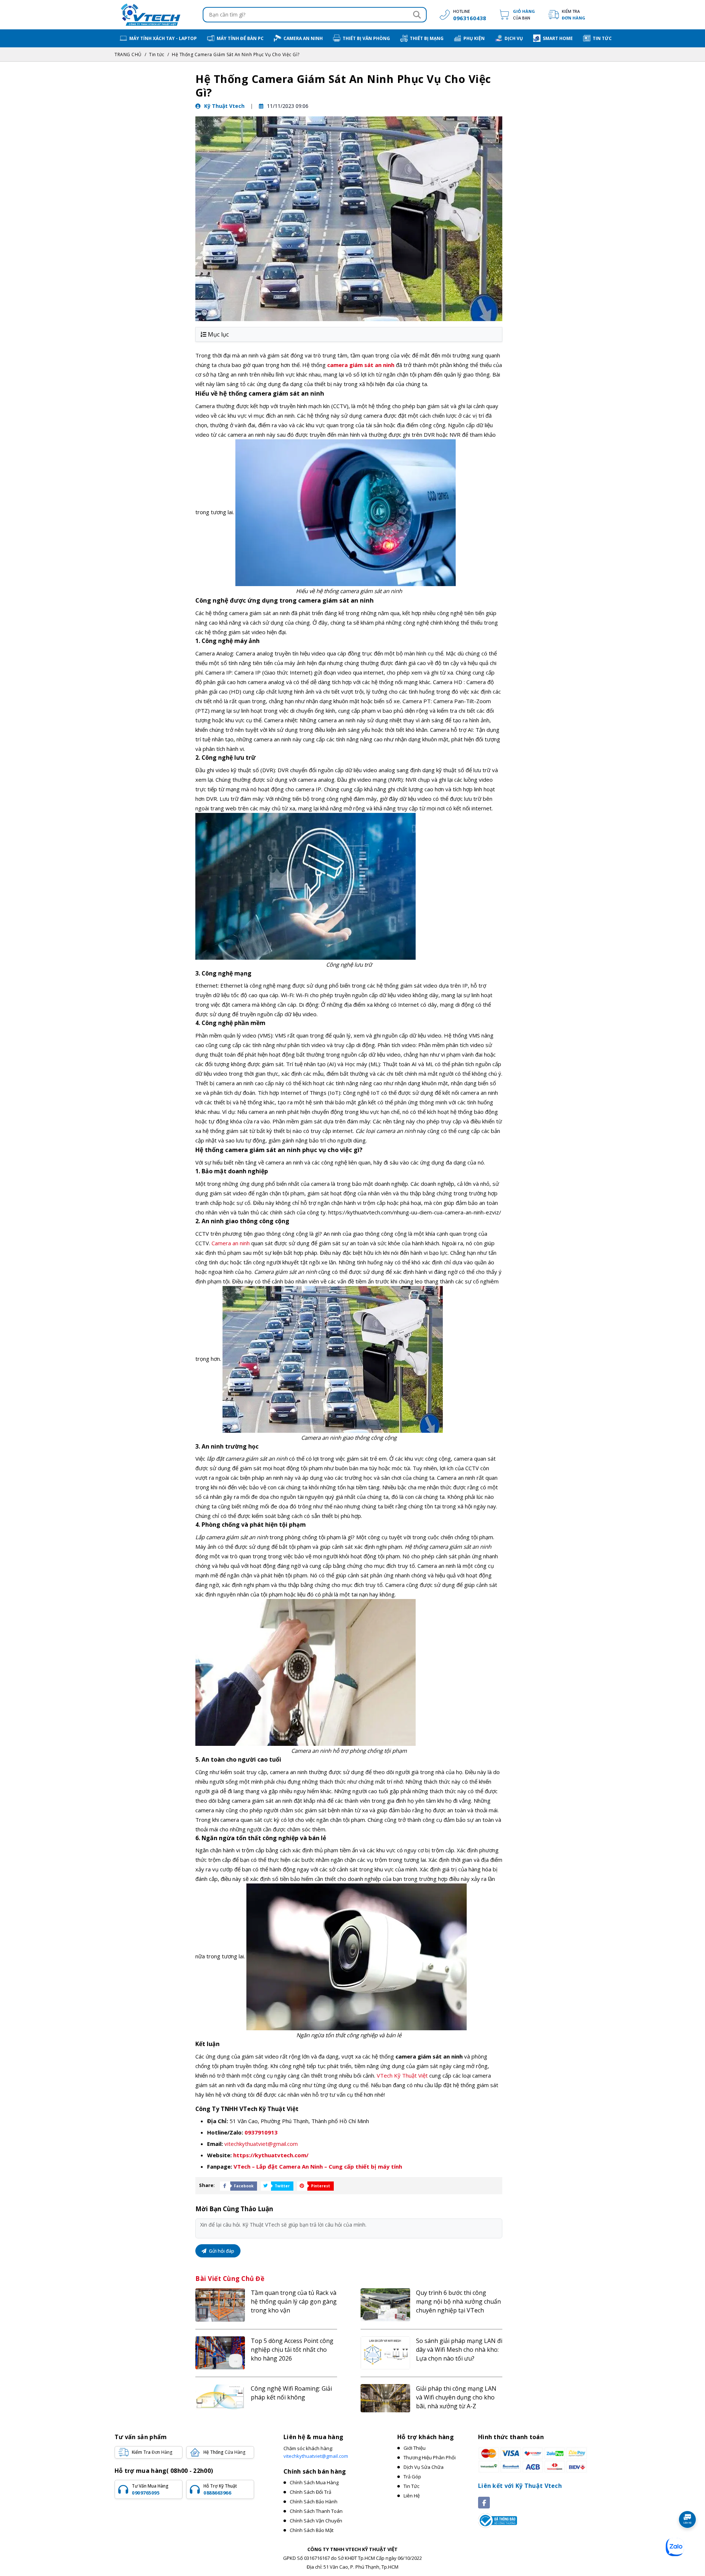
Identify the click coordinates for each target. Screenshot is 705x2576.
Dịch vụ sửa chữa (424, 2467)
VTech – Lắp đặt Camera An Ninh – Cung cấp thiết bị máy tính (318, 2166)
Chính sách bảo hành (314, 2501)
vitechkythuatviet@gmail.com (261, 2144)
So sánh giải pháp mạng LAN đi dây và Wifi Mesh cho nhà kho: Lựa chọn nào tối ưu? (459, 2350)
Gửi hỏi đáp (221, 2251)
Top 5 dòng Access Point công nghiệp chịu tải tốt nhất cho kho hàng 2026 (292, 2350)
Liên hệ (412, 2496)
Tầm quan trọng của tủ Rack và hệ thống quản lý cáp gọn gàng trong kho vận (294, 2301)
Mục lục (218, 334)
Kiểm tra (574, 14)
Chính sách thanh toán (316, 2511)
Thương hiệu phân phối (430, 2457)
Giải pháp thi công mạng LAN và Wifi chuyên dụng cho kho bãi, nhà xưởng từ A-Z (456, 2397)
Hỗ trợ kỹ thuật (220, 2489)
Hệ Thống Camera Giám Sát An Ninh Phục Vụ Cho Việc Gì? (236, 55)
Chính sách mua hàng (314, 2482)
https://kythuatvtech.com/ (271, 2155)
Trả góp (412, 2477)
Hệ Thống (224, 2452)
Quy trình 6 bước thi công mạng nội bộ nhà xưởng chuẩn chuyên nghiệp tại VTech (458, 2301)
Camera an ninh (231, 1243)
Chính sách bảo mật (312, 2530)
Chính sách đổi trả (310, 2492)
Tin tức (157, 55)
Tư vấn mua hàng (150, 2489)
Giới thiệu (415, 2448)
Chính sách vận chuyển (316, 2521)
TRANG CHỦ (128, 55)
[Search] (417, 15)
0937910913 (261, 2132)
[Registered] (498, 2520)
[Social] (484, 2503)
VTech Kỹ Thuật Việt (402, 2075)
